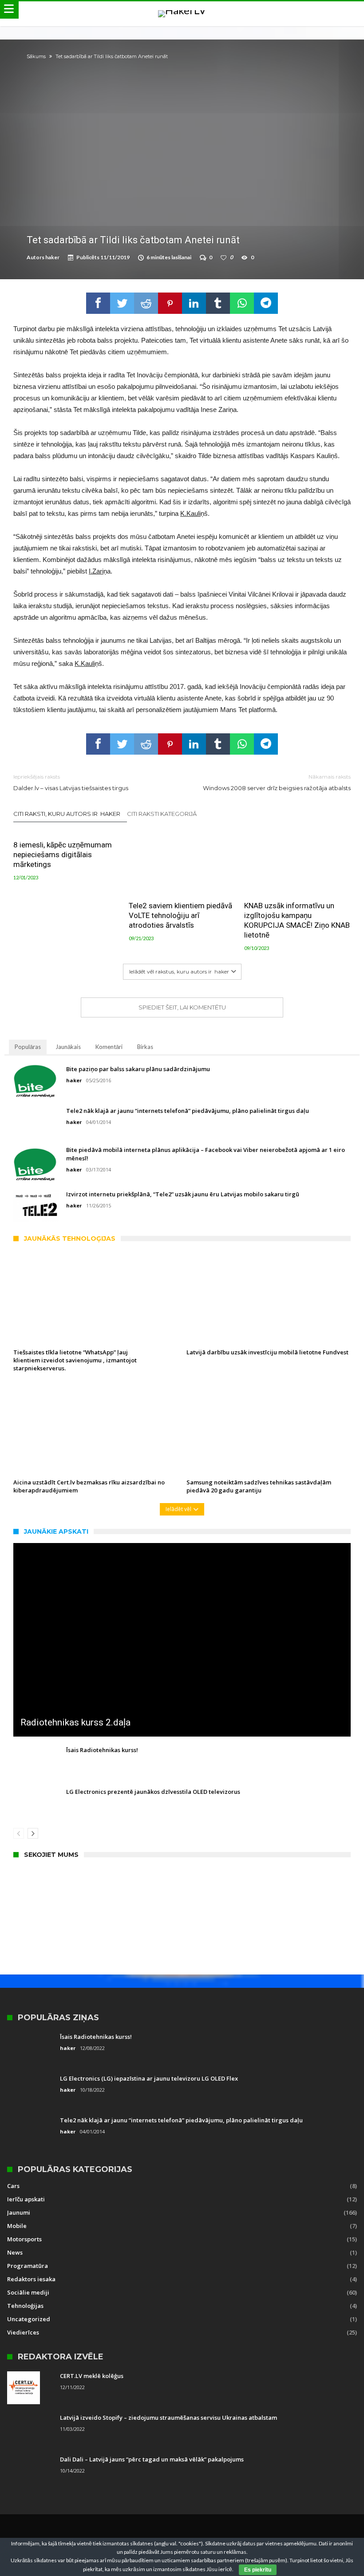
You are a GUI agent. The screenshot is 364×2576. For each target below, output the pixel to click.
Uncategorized (29, 2319)
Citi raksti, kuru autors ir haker (67, 814)
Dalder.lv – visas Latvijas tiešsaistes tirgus (71, 782)
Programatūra (28, 2266)
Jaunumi (19, 2212)
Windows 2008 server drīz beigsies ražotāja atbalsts (277, 782)
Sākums (36, 56)
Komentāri (109, 1047)
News (15, 2252)
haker (52, 257)
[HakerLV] (182, 10)
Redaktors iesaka (31, 2279)
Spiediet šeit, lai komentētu (182, 1007)
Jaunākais (68, 1047)
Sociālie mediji (28, 2292)
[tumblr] (218, 303)
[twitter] (122, 303)
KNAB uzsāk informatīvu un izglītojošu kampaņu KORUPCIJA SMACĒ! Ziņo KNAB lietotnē (297, 920)
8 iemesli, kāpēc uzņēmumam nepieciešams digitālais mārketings (63, 855)
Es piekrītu (258, 2570)
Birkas (145, 1047)
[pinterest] (170, 303)
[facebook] (98, 303)
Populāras (28, 1047)
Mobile (17, 2226)
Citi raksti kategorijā (162, 814)
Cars (13, 2186)
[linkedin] (194, 303)
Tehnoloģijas (25, 2306)
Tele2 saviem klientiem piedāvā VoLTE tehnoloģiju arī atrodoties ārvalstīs (180, 915)
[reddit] (146, 303)
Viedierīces (23, 2332)
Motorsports (24, 2239)
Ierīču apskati (26, 2199)
